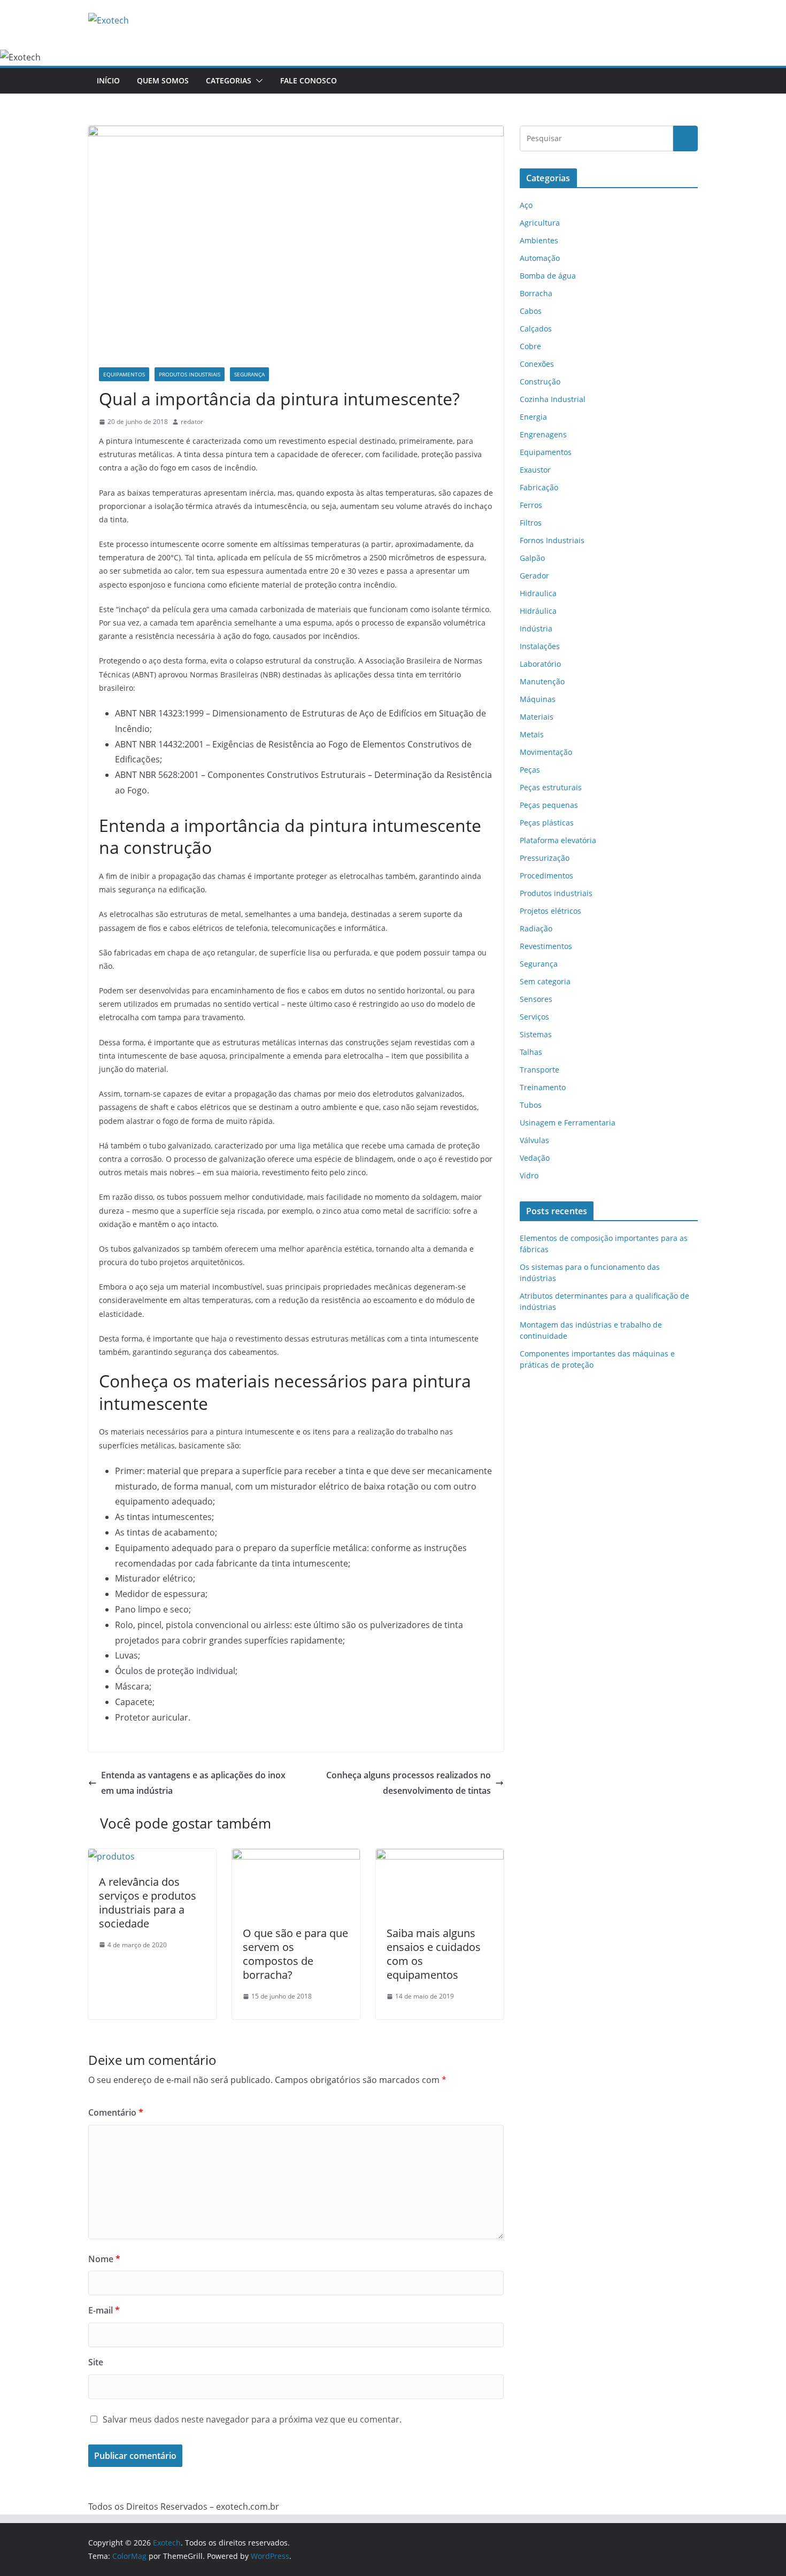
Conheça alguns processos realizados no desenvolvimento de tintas (409, 1783)
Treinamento (543, 1087)
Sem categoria (545, 981)
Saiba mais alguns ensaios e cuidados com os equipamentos (434, 1954)
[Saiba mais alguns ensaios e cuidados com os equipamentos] (440, 1856)
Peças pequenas (549, 805)
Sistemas (536, 1034)
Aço (526, 205)
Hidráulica (538, 611)
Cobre (530, 346)
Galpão (532, 558)
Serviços (534, 1017)
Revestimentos (546, 946)
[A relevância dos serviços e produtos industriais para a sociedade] (111, 1856)
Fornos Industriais (552, 540)
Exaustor (535, 470)
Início (108, 80)
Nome (104, 2259)
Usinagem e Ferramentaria (568, 1123)
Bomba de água (548, 276)
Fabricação (539, 487)
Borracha (536, 293)
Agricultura (540, 223)
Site (96, 2362)
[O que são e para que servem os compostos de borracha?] (296, 1856)
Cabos (531, 311)
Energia (533, 417)
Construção (540, 381)
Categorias (229, 80)
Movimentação (546, 752)
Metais (532, 734)
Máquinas (538, 699)
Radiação (536, 928)
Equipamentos (124, 374)
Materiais (537, 717)
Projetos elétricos (550, 911)
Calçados (536, 329)
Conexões (537, 364)
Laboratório (540, 664)
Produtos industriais (190, 374)
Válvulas (534, 1140)
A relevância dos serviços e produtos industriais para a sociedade (148, 1903)
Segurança (249, 374)
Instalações (540, 646)
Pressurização (545, 858)
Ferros (531, 505)
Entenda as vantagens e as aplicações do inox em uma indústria (193, 1783)
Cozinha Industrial (553, 399)
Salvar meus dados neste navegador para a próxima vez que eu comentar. (252, 2419)
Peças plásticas (547, 823)
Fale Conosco (309, 80)
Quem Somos (163, 80)
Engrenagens (543, 434)
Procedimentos (546, 876)
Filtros (531, 523)
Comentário (116, 2112)
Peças (530, 770)
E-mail (104, 2310)
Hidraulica (538, 593)
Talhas (531, 1052)
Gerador (534, 576)
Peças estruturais (551, 787)
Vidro (529, 1175)
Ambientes (539, 240)
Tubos (531, 1105)
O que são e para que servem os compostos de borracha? (295, 1954)
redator (192, 422)
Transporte (540, 1070)
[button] (257, 81)
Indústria (536, 628)
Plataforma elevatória (558, 840)
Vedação (535, 1158)
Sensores (536, 999)
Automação (540, 258)
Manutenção (542, 681)
